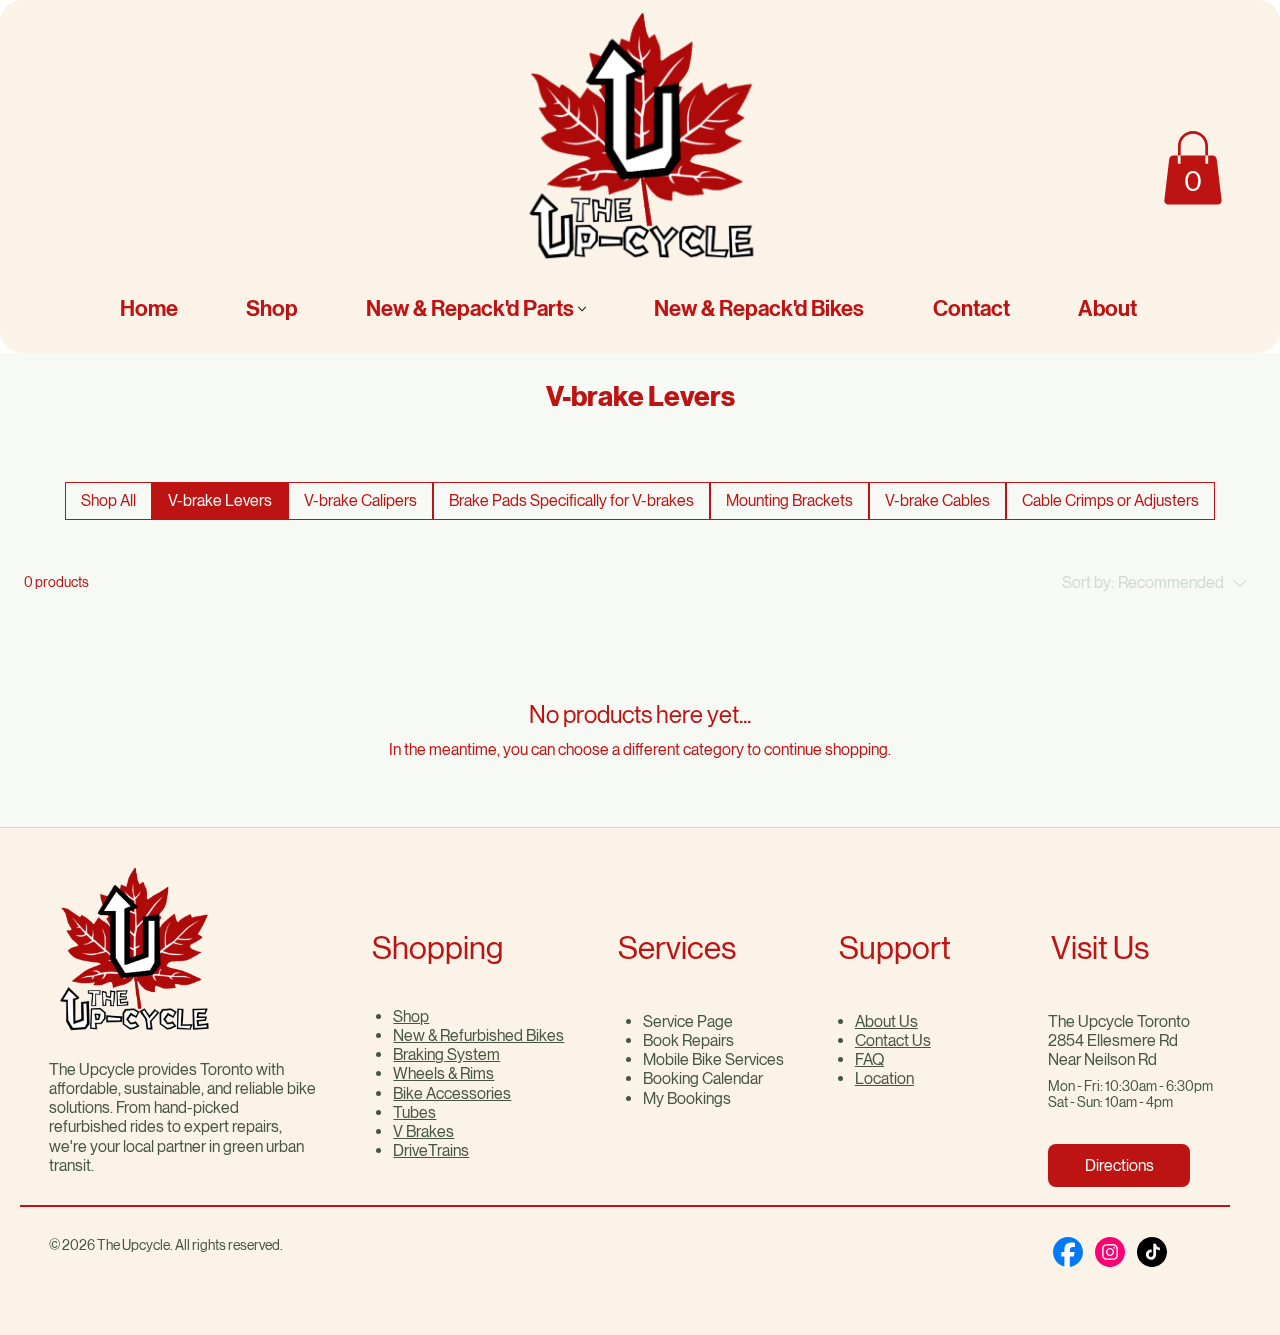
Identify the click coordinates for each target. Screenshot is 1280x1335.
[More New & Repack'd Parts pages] (582, 309)
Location (884, 1078)
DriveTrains (431, 1150)
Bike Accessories (452, 1093)
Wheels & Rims (443, 1073)
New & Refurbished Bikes (478, 1035)
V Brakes (423, 1131)
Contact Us (893, 1040)
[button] (1193, 168)
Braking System (446, 1054)
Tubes (414, 1112)
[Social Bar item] (1068, 1252)
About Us (886, 1021)
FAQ (869, 1059)
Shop (411, 1016)
